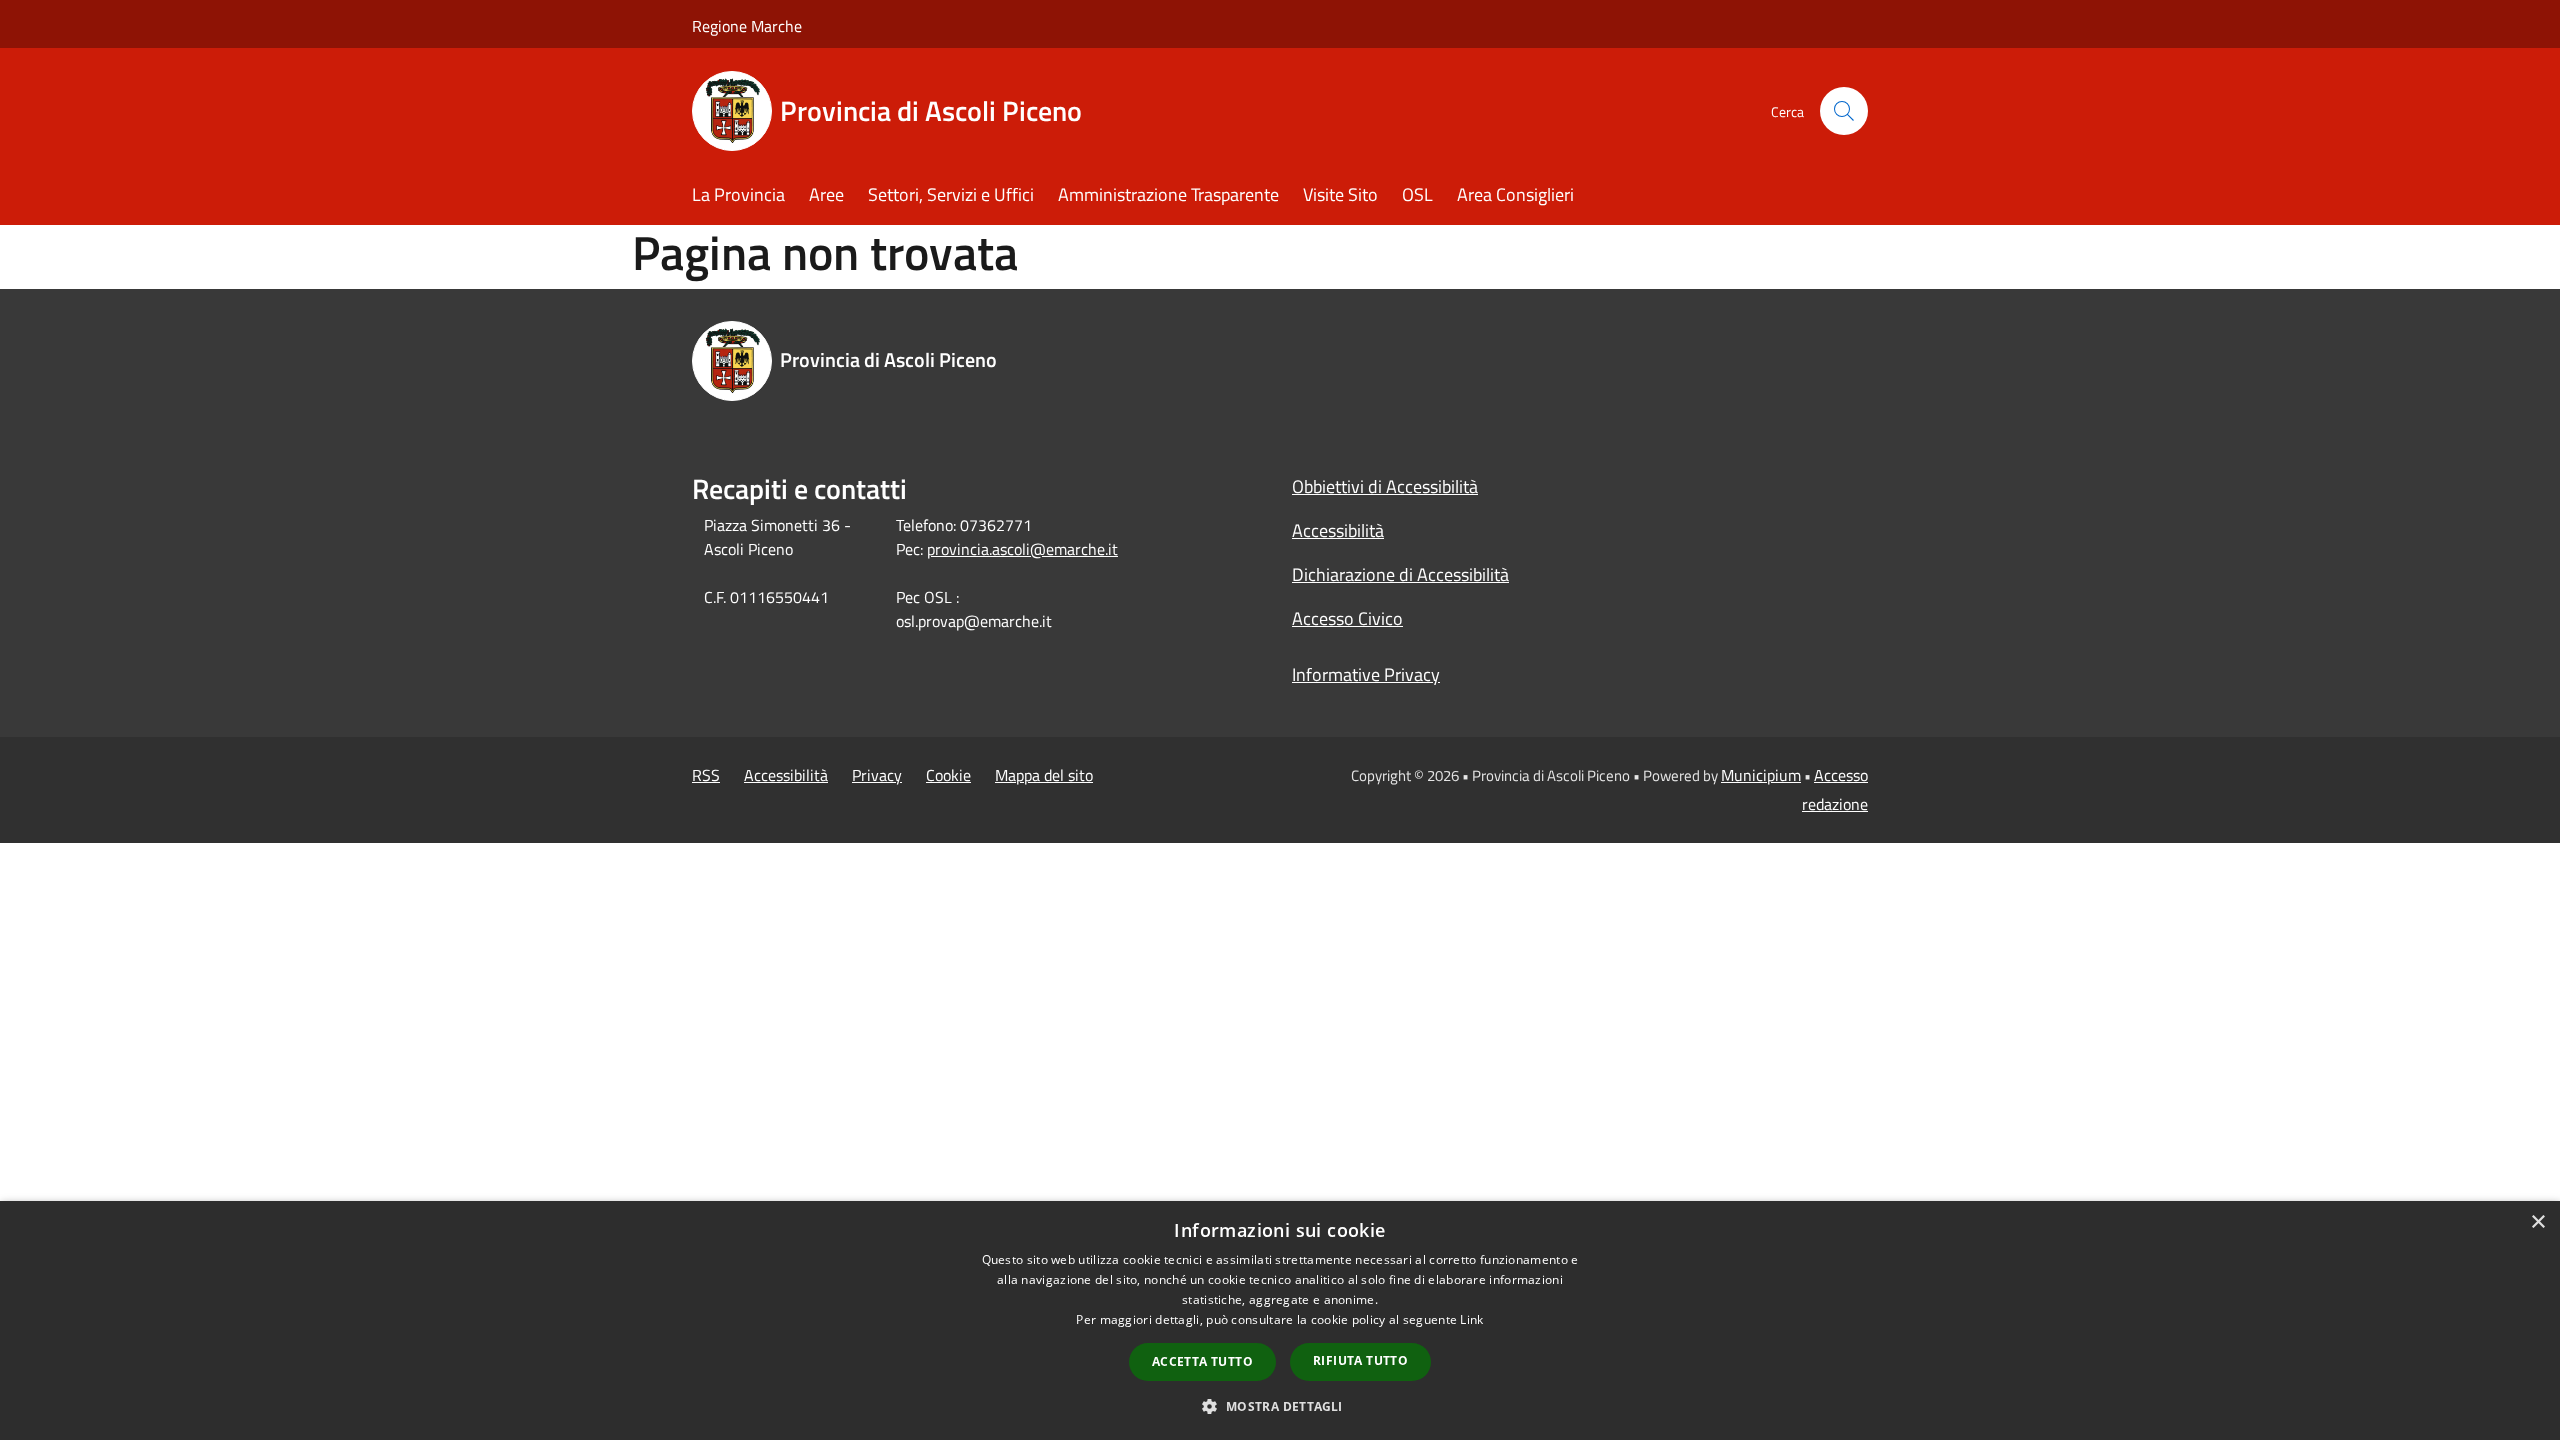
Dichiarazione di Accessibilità (1400, 574)
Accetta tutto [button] (1202, 1361)
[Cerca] (1844, 111)
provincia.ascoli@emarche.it (1022, 549)
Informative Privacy (1366, 674)
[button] (1279, 1406)
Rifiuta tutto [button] (1360, 1360)
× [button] (2537, 1222)
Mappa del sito (1044, 775)
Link (1471, 1319)
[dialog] (1280, 1320)
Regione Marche (747, 26)
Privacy (877, 775)
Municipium (1761, 775)
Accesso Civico (1347, 618)
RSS (706, 775)
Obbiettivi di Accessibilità (1385, 486)
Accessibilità (1338, 530)
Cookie (948, 775)
